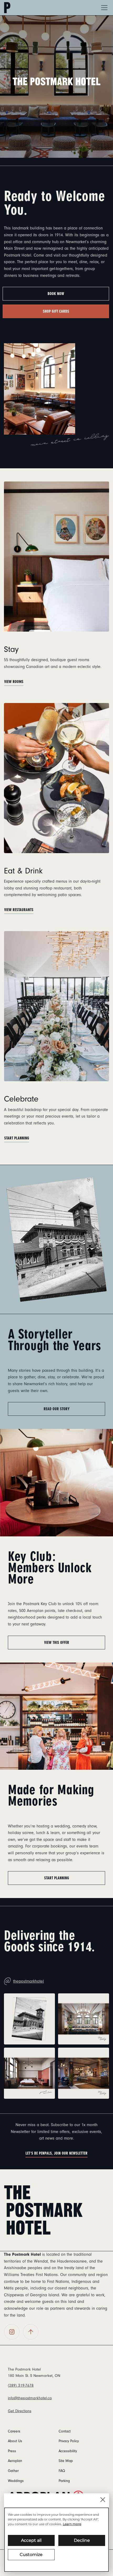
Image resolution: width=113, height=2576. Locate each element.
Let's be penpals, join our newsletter (56, 2153)
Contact (65, 2431)
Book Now (56, 294)
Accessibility (68, 2451)
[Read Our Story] (56, 1239)
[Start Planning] (56, 1006)
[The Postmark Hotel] (43, 2210)
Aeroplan (15, 2461)
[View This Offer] (56, 1482)
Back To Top (31, 2332)
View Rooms (14, 682)
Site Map (66, 2461)
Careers (14, 2431)
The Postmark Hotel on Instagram (12, 2332)
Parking (64, 2481)
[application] (56, 2540)
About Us (15, 2441)
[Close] (103, 2500)
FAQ (62, 2471)
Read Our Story (57, 1409)
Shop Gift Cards (56, 311)
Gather (13, 2471)
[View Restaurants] (56, 778)
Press (12, 2451)
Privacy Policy (69, 2441)
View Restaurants (19, 910)
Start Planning (17, 1138)
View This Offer (57, 1643)
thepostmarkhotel (24, 1979)
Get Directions (20, 2411)
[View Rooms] (56, 556)
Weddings (16, 2481)
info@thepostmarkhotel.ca (30, 2398)
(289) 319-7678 (21, 2385)
